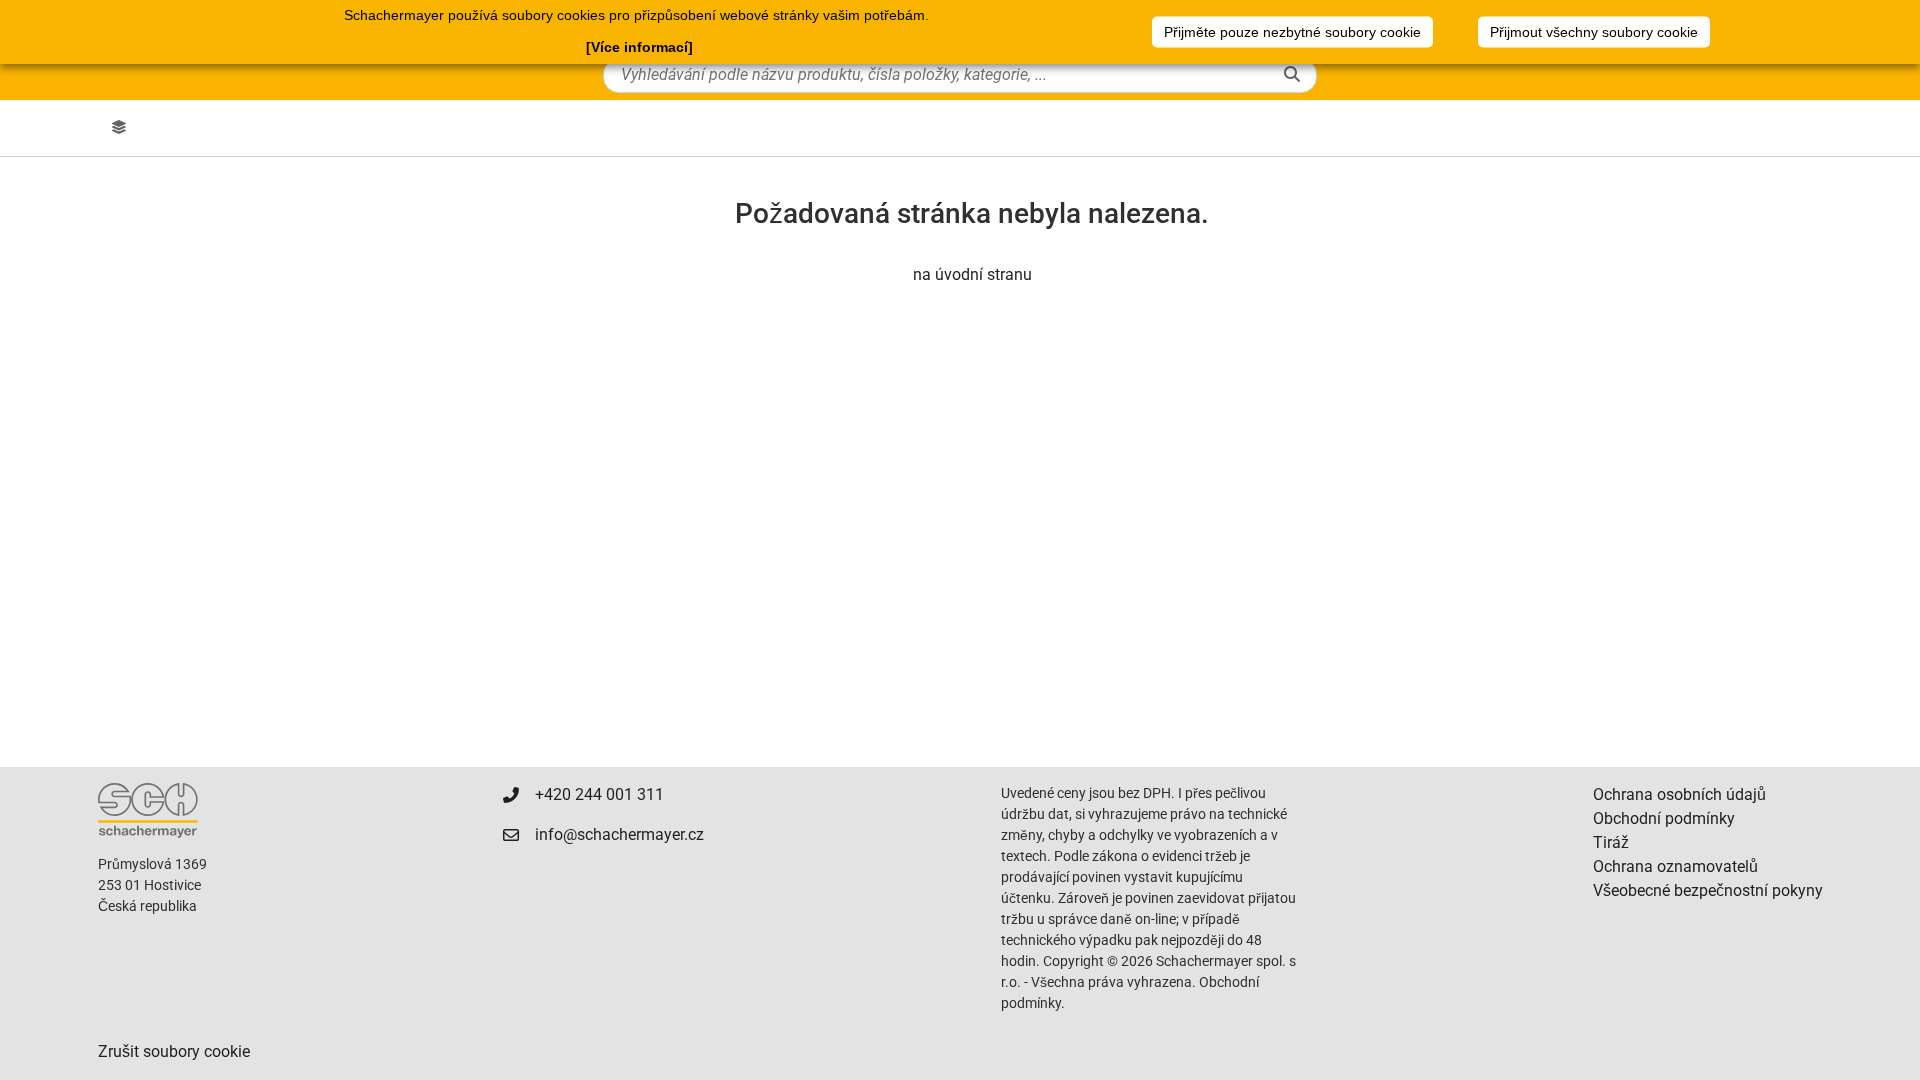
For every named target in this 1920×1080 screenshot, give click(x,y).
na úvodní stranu (972, 274)
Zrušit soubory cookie (174, 1051)
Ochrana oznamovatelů (1675, 866)
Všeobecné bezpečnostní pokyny (1708, 890)
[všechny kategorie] (119, 128)
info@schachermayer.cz (619, 834)
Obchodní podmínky (1664, 818)
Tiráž (1611, 842)
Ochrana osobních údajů (1679, 794)
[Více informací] (639, 47)
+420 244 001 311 (599, 794)
